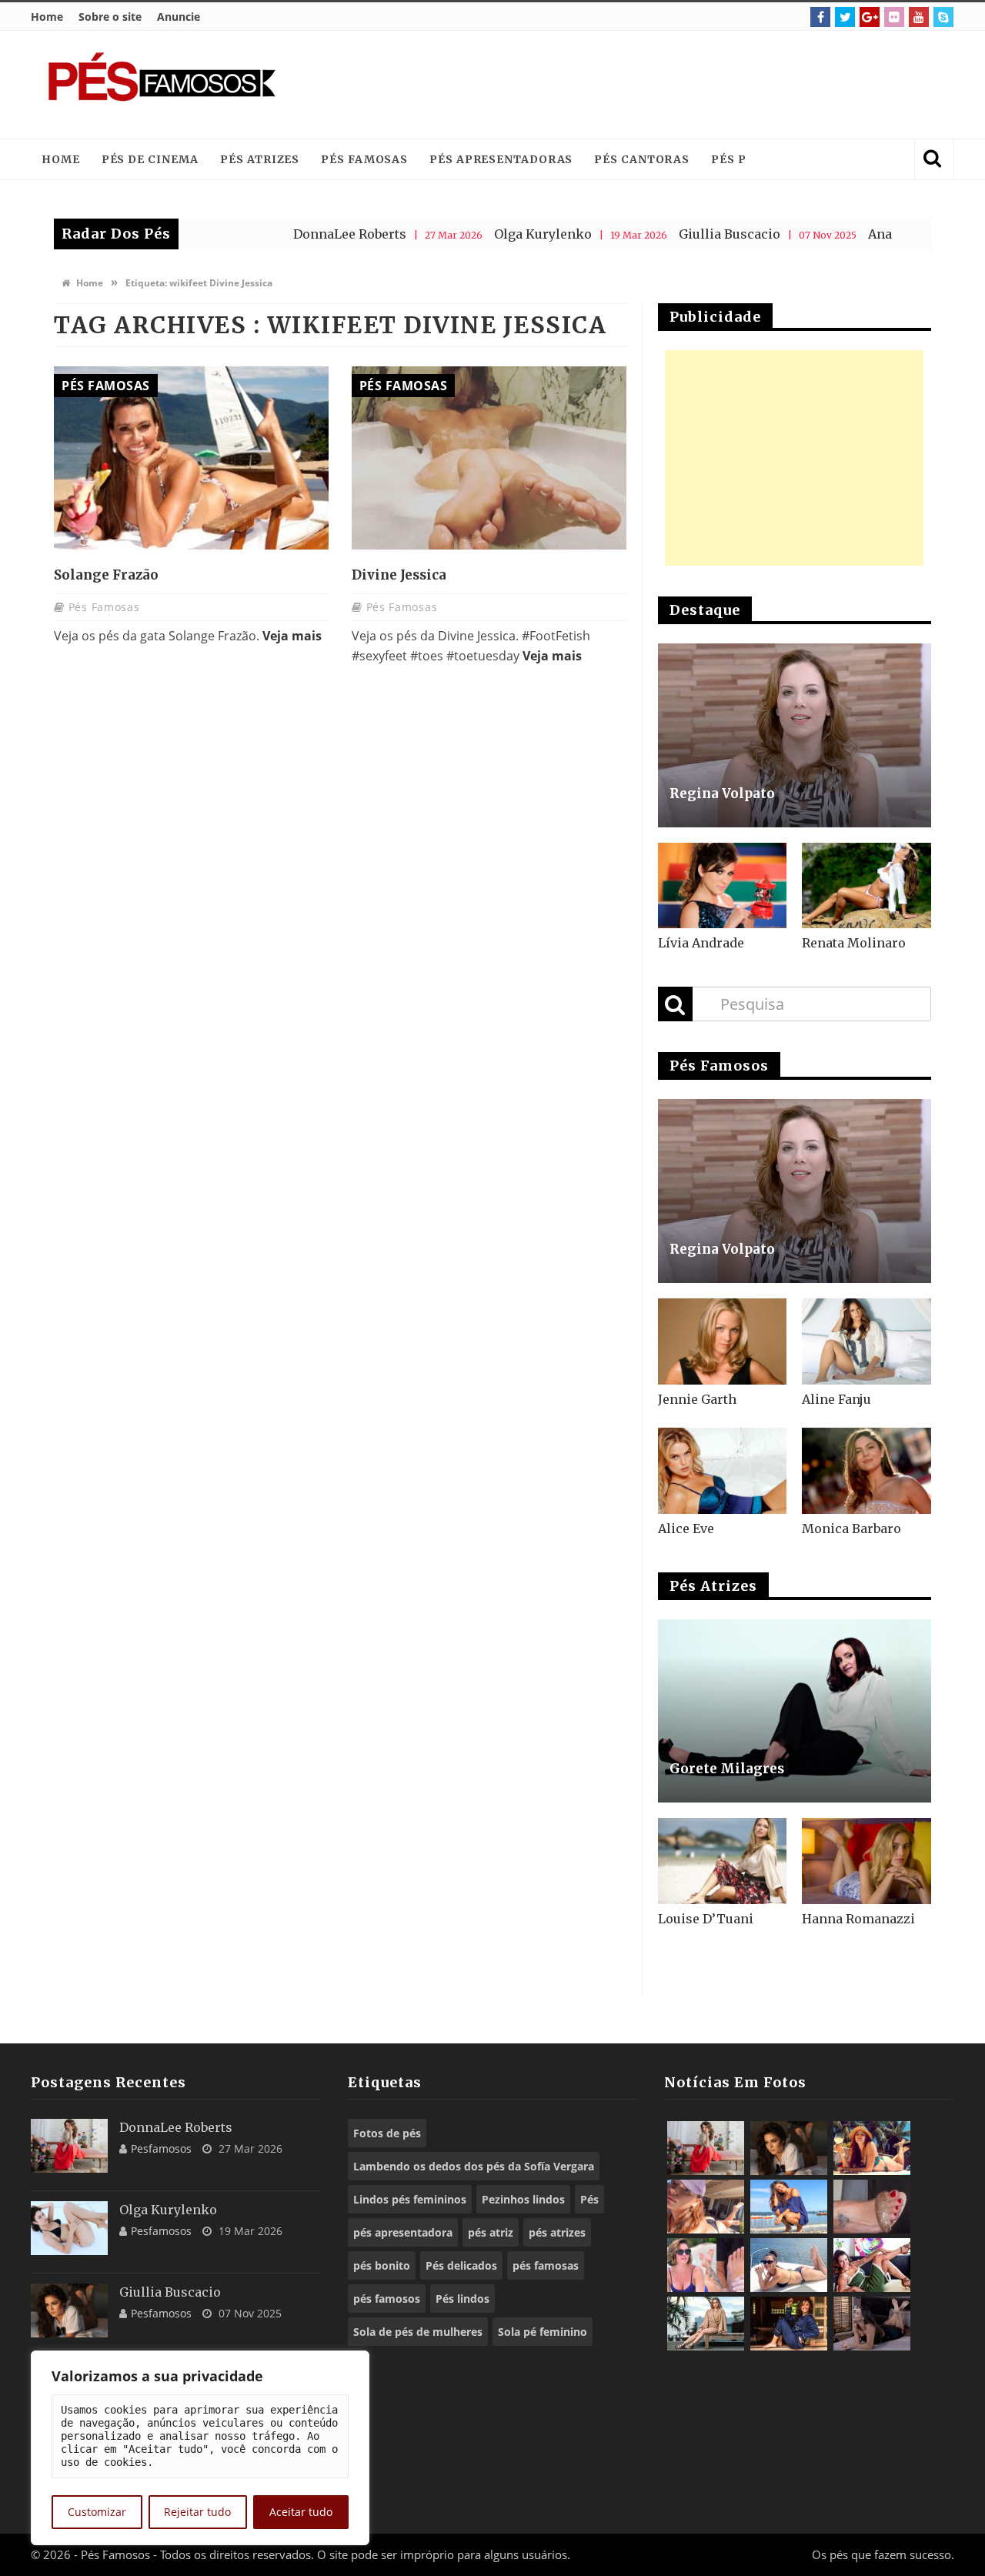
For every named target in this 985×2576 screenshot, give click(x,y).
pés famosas (546, 2265)
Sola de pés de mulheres (418, 2332)
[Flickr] (894, 17)
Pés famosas (364, 159)
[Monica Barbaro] (866, 1471)
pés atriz (491, 2232)
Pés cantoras (642, 159)
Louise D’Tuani (706, 1919)
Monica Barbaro (851, 1529)
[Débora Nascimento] (872, 2324)
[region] (200, 2448)
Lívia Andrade (701, 943)
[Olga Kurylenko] (69, 2228)
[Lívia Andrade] (723, 886)
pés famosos (387, 2299)
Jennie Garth (697, 1399)
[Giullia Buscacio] (69, 2310)
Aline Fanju (836, 1399)
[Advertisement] (659, 85)
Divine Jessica (399, 575)
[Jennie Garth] (723, 1341)
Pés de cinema (150, 159)
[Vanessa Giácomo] (789, 2324)
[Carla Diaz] (706, 2324)
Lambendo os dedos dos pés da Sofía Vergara (474, 2166)
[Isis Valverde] (706, 2207)
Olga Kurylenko (476, 234)
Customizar (97, 2512)
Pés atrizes (260, 159)
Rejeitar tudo (197, 2512)
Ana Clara (831, 234)
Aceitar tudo (301, 2512)
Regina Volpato (722, 794)
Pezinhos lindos (523, 2199)
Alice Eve (686, 1529)
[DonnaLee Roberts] (69, 2146)
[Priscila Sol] (789, 2207)
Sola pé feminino (543, 2332)
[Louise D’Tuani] (723, 1861)
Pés (589, 2199)
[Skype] (943, 17)
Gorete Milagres (727, 1769)
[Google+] (870, 17)
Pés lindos (462, 2299)
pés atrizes (557, 2232)
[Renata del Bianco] (872, 2265)
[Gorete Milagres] (795, 1711)
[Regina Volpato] (795, 735)
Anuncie (179, 17)
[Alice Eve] (723, 1471)
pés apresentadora (403, 2232)
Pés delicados (461, 2265)
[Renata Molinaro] (866, 886)
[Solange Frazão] (191, 458)
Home (47, 17)
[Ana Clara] (872, 2148)
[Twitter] (845, 17)
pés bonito (382, 2265)
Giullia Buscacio (663, 234)
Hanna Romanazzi (858, 1919)
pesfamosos (161, 2148)
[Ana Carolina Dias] (706, 2265)
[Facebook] (820, 17)
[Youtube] (919, 17)
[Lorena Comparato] (789, 2265)
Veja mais (292, 636)
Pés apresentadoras (501, 159)
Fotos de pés (387, 2133)
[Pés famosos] (162, 85)
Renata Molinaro (854, 943)
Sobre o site (110, 17)
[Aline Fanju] (866, 1341)
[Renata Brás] (872, 2207)
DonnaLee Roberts (283, 234)
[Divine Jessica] (489, 458)
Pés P (729, 159)
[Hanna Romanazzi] (866, 1861)
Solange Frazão (106, 575)
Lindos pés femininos (410, 2199)
